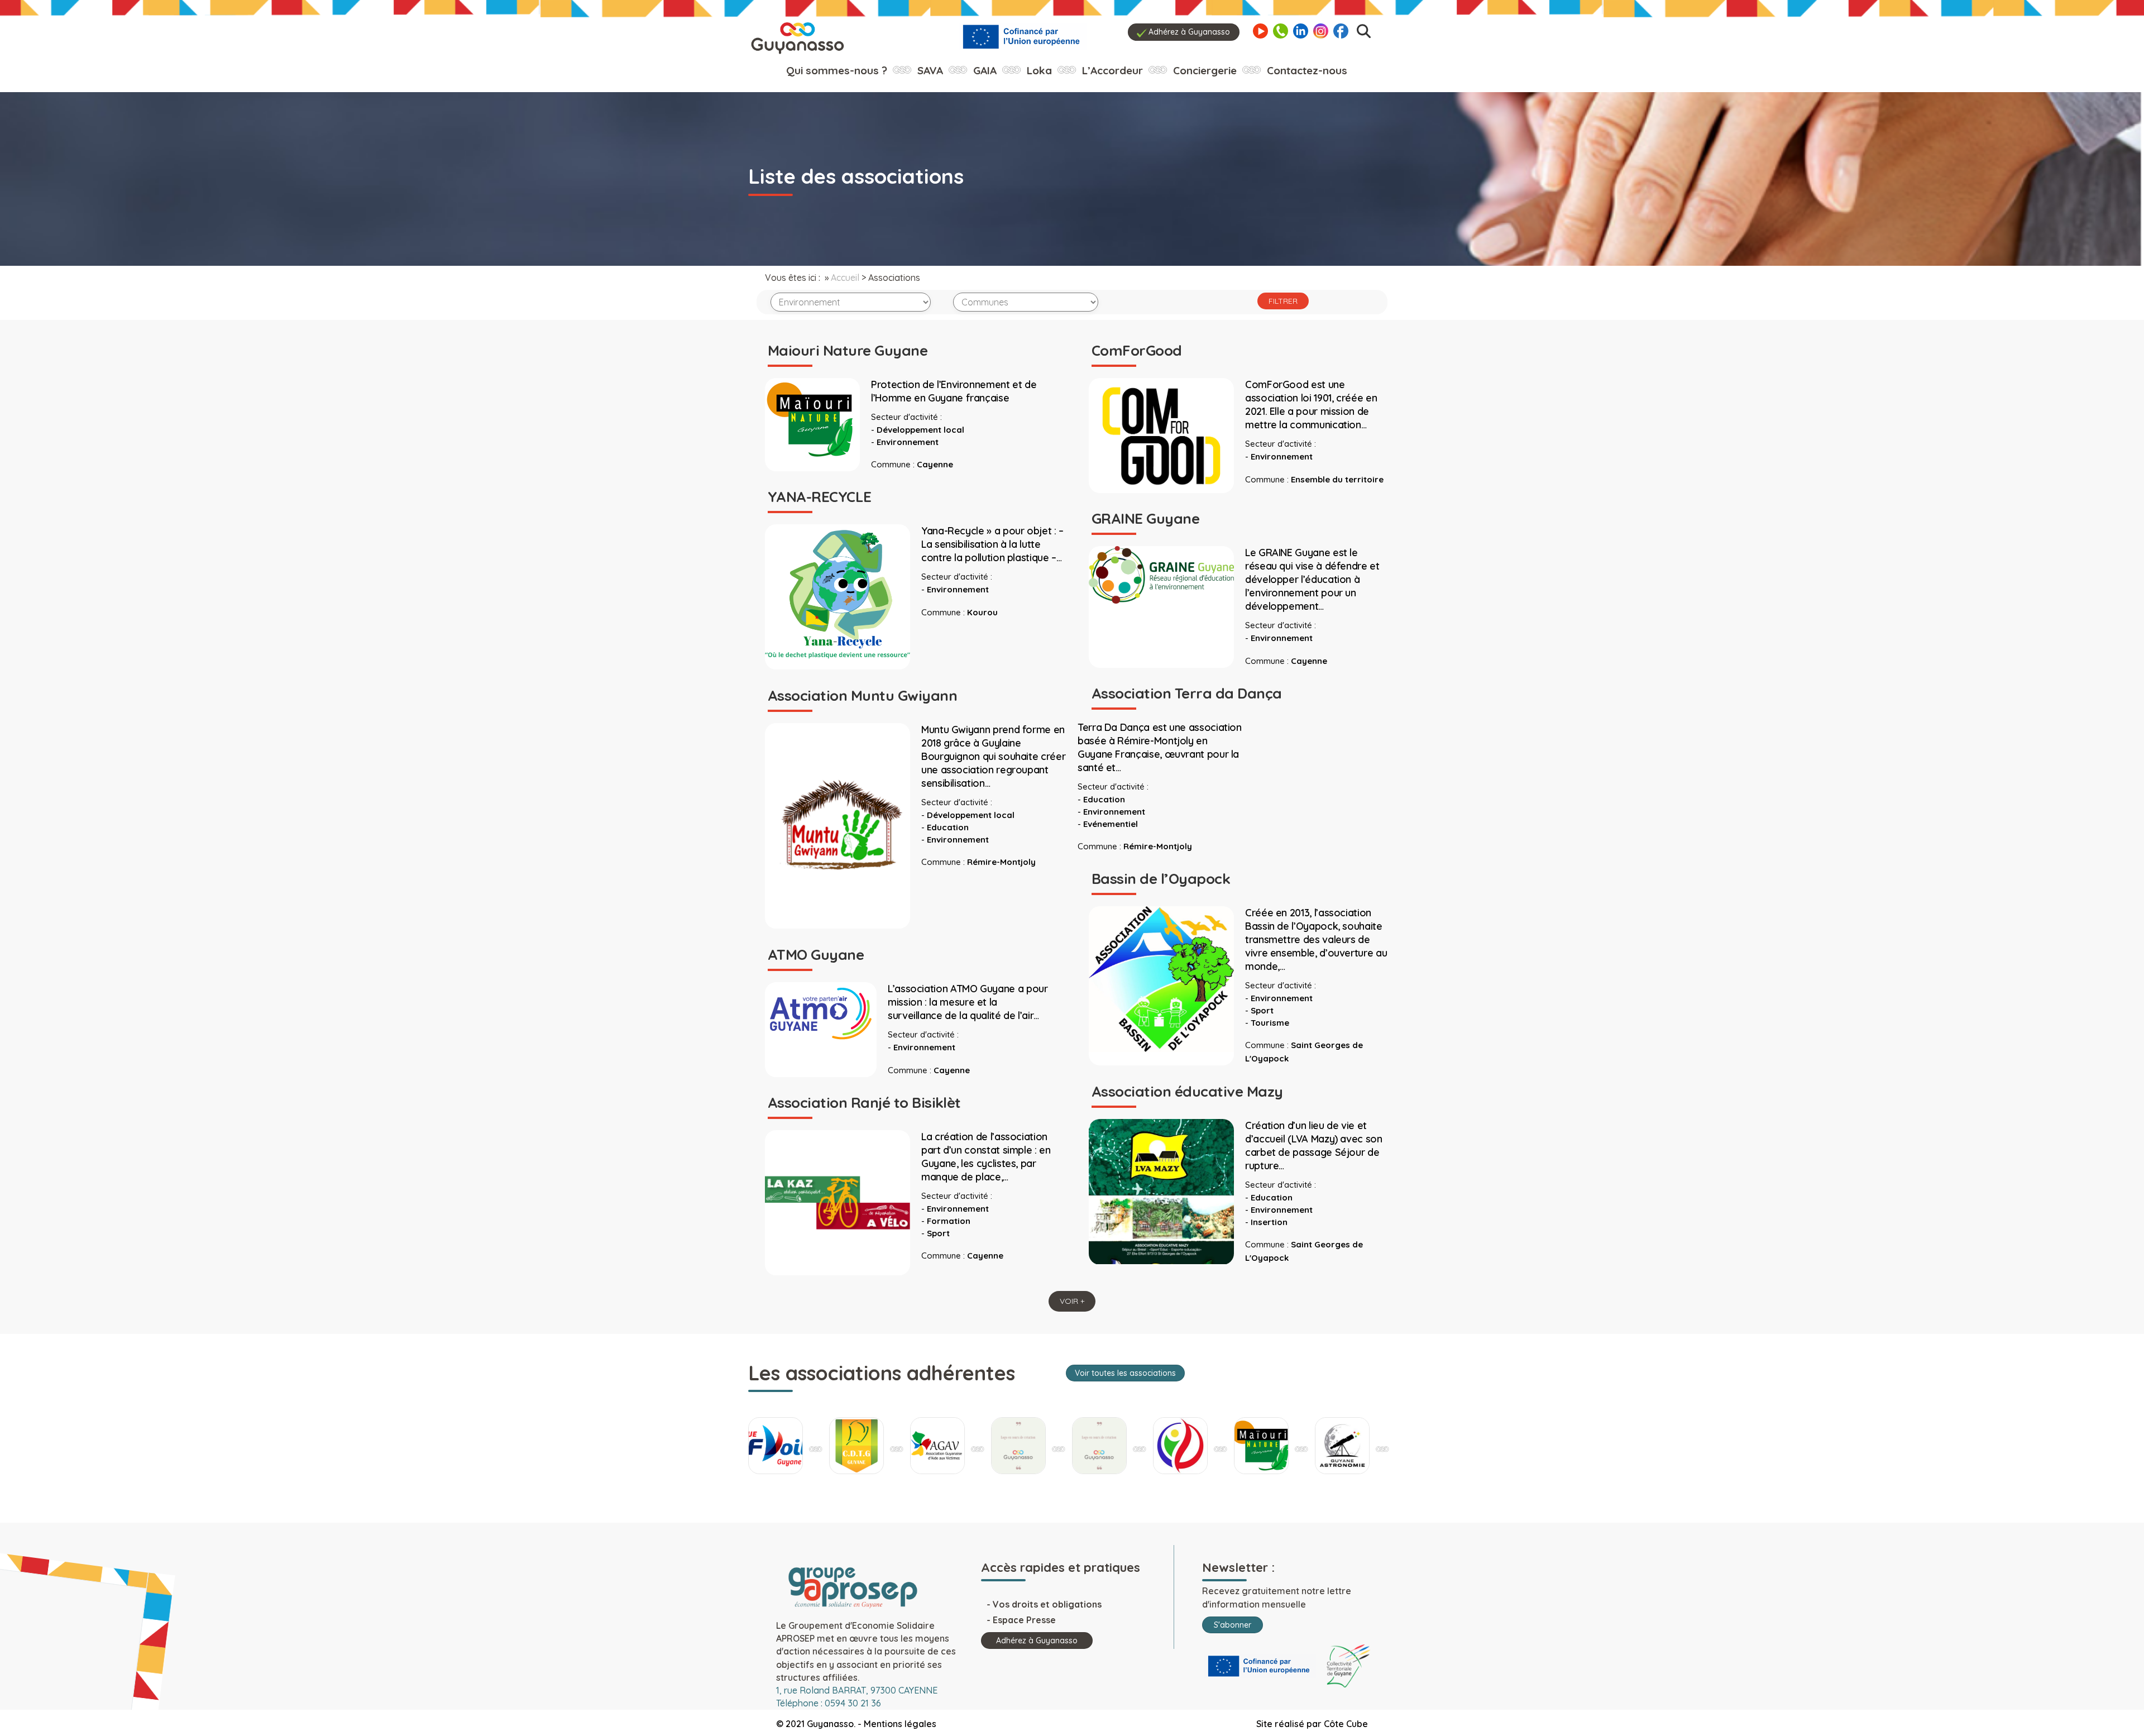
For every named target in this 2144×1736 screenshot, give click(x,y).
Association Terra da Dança (1186, 693)
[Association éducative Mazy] (1161, 1190)
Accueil (845, 278)
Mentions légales (900, 1724)
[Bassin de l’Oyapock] (1161, 978)
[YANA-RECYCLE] (837, 596)
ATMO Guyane (816, 955)
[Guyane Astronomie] (1342, 1446)
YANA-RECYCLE (820, 497)
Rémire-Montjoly (1158, 846)
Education (1104, 799)
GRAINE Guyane (1145, 518)
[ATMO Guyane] (821, 1012)
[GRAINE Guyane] (1161, 574)
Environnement (908, 442)
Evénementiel (1111, 824)
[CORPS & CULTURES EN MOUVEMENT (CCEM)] (1180, 1446)
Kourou (982, 612)
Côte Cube (1346, 1724)
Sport (1262, 1010)
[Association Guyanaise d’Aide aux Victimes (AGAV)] (937, 1446)
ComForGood (1137, 350)
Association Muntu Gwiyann (862, 695)
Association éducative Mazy (1187, 1091)
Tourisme (1270, 1023)
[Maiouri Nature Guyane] (812, 419)
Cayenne (935, 464)
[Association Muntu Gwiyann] (837, 825)
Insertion (1269, 1222)
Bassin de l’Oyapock (1161, 879)
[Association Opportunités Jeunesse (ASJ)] (1099, 1446)
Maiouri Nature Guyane (848, 350)
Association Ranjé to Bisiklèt (864, 1103)
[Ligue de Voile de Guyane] (776, 1446)
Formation (949, 1221)
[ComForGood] (1161, 434)
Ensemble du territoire (1337, 479)
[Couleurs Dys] (1018, 1446)
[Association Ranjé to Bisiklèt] (837, 1202)
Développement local (920, 430)
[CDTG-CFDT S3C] (856, 1446)
